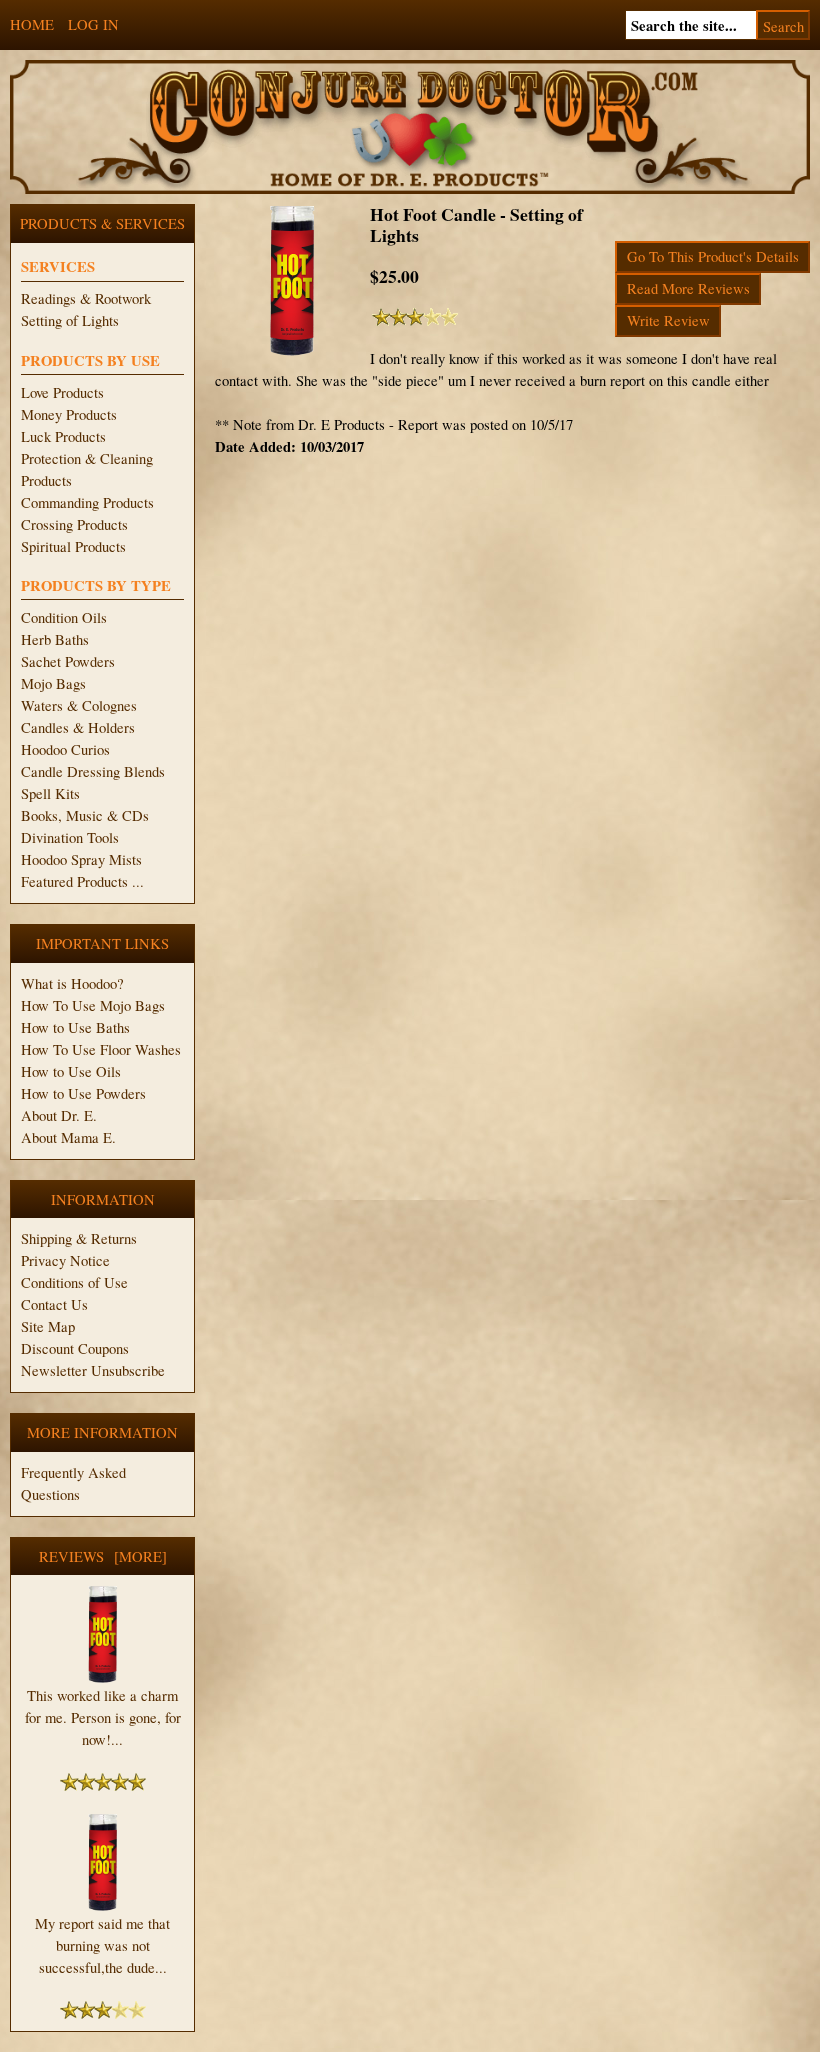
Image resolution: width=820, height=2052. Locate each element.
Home (32, 24)
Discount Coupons (75, 1348)
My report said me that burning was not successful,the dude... (102, 1945)
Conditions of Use (74, 1282)
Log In (93, 24)
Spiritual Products (73, 546)
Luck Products (63, 436)
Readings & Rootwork (86, 298)
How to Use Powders (83, 1093)
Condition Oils (64, 617)
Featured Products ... (82, 881)
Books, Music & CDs (85, 815)
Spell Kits (50, 793)
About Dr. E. (59, 1115)
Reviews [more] (103, 1556)
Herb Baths (55, 639)
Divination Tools (70, 837)
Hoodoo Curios (65, 749)
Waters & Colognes (79, 705)
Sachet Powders (68, 661)
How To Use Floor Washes (101, 1049)
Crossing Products (74, 524)
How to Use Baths (75, 1027)
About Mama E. (68, 1137)
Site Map (48, 1326)
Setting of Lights (70, 320)
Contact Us (54, 1304)
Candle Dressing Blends (93, 771)
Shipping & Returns (79, 1238)
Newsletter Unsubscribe (93, 1370)
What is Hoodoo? (72, 983)
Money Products (69, 414)
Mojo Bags (53, 683)
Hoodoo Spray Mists (81, 859)
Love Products (62, 392)
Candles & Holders (78, 727)
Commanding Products (87, 502)
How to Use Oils (71, 1071)
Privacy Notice (65, 1260)
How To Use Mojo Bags (93, 1005)
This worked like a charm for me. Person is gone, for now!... (103, 1717)
